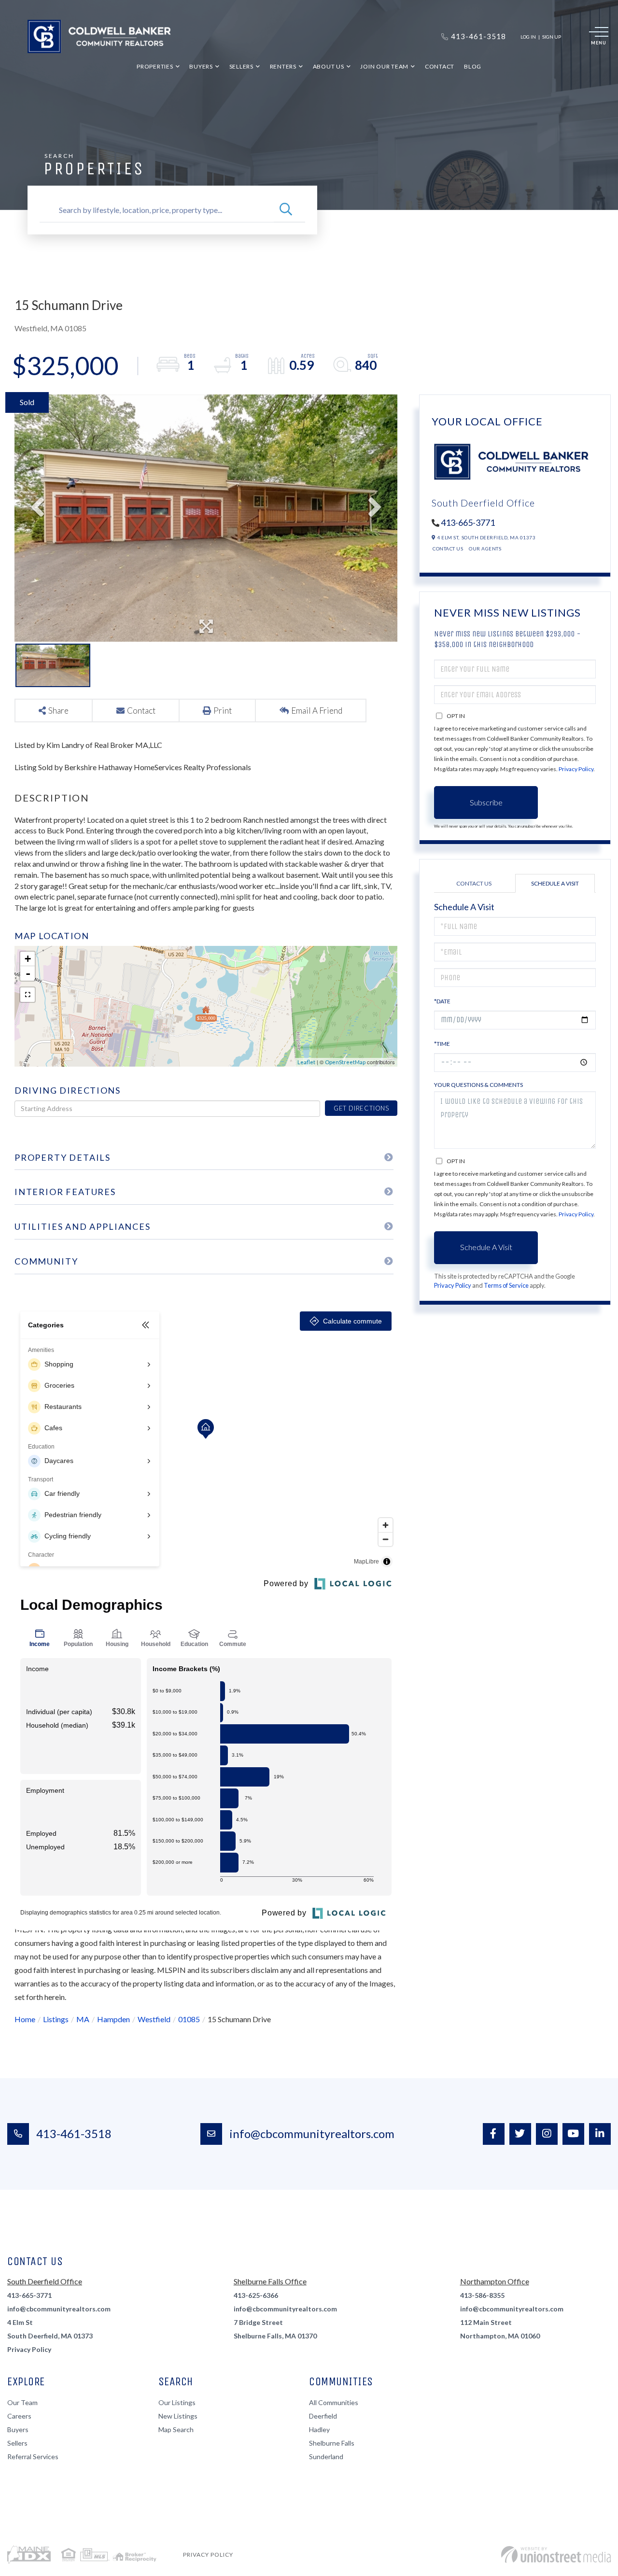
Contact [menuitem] (440, 66)
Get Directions (361, 1108)
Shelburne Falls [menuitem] (332, 2443)
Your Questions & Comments (478, 1085)
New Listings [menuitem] (178, 2416)
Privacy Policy (576, 769)
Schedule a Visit (555, 883)
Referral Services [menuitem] (33, 2456)
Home (25, 2019)
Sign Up (552, 37)
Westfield (154, 2019)
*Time (442, 1044)
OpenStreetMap (345, 1062)
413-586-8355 (482, 2295)
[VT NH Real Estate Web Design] (556, 2555)
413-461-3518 (74, 2133)
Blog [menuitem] (473, 66)
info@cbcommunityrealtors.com (312, 2133)
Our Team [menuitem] (22, 2402)
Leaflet (306, 1062)
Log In (528, 37)
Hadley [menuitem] (319, 2429)
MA (83, 2019)
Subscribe (486, 802)
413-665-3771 (468, 522)
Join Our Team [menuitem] (384, 66)
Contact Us (448, 549)
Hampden (113, 2019)
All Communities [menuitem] (334, 2402)
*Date (442, 1001)
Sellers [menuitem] (241, 66)
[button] (286, 210)
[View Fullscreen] (28, 995)
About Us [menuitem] (329, 66)
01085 (189, 2019)
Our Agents (485, 549)
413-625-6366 (256, 2295)
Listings (56, 2019)
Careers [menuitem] (19, 2416)
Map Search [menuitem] (176, 2429)
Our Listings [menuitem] (177, 2402)
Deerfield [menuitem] (323, 2416)
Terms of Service (506, 1285)
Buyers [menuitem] (201, 66)
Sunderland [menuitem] (326, 2456)
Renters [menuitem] (283, 66)
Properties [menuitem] (155, 66)
